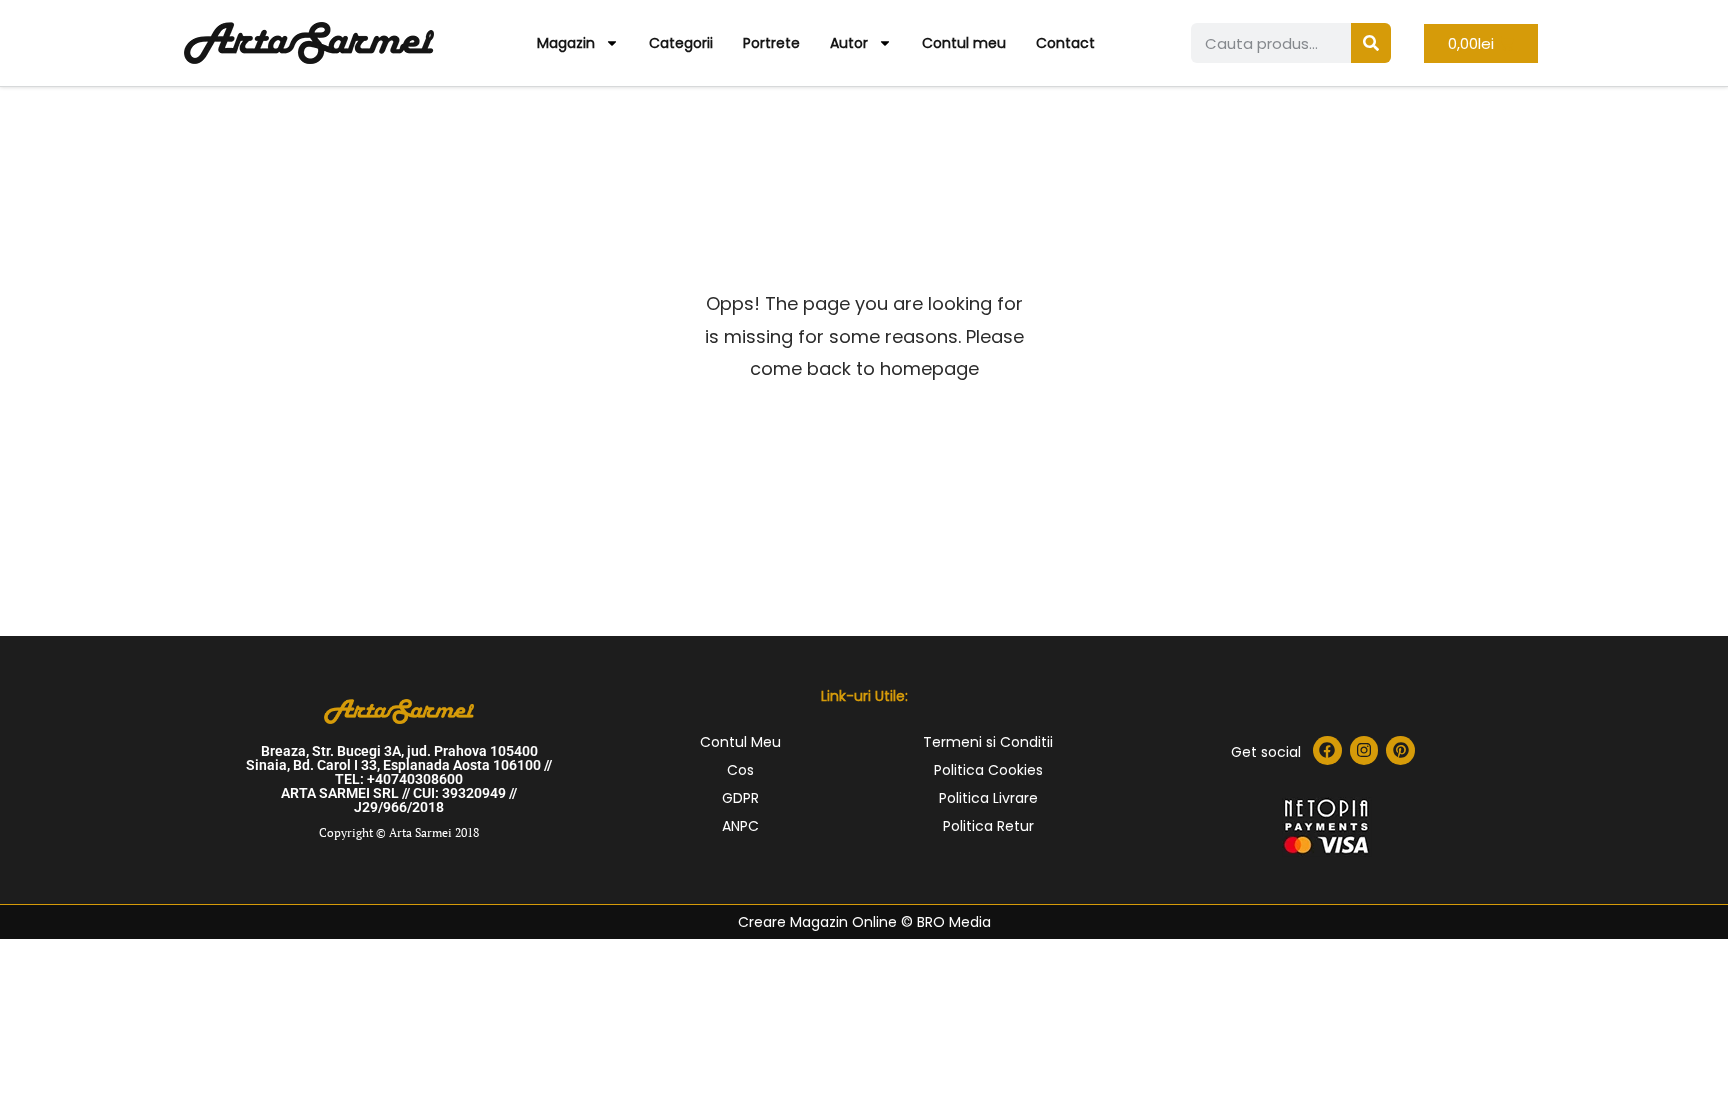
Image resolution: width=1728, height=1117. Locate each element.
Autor (849, 43)
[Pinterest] (1400, 750)
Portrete (771, 43)
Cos (740, 770)
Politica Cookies (988, 770)
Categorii (681, 43)
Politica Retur (988, 826)
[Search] (1371, 43)
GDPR (740, 798)
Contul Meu (740, 742)
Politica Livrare (988, 798)
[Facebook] (1327, 750)
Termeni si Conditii (988, 742)
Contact (1065, 43)
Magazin (566, 43)
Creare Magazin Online (817, 922)
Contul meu (964, 43)
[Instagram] (1364, 750)
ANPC (740, 826)
